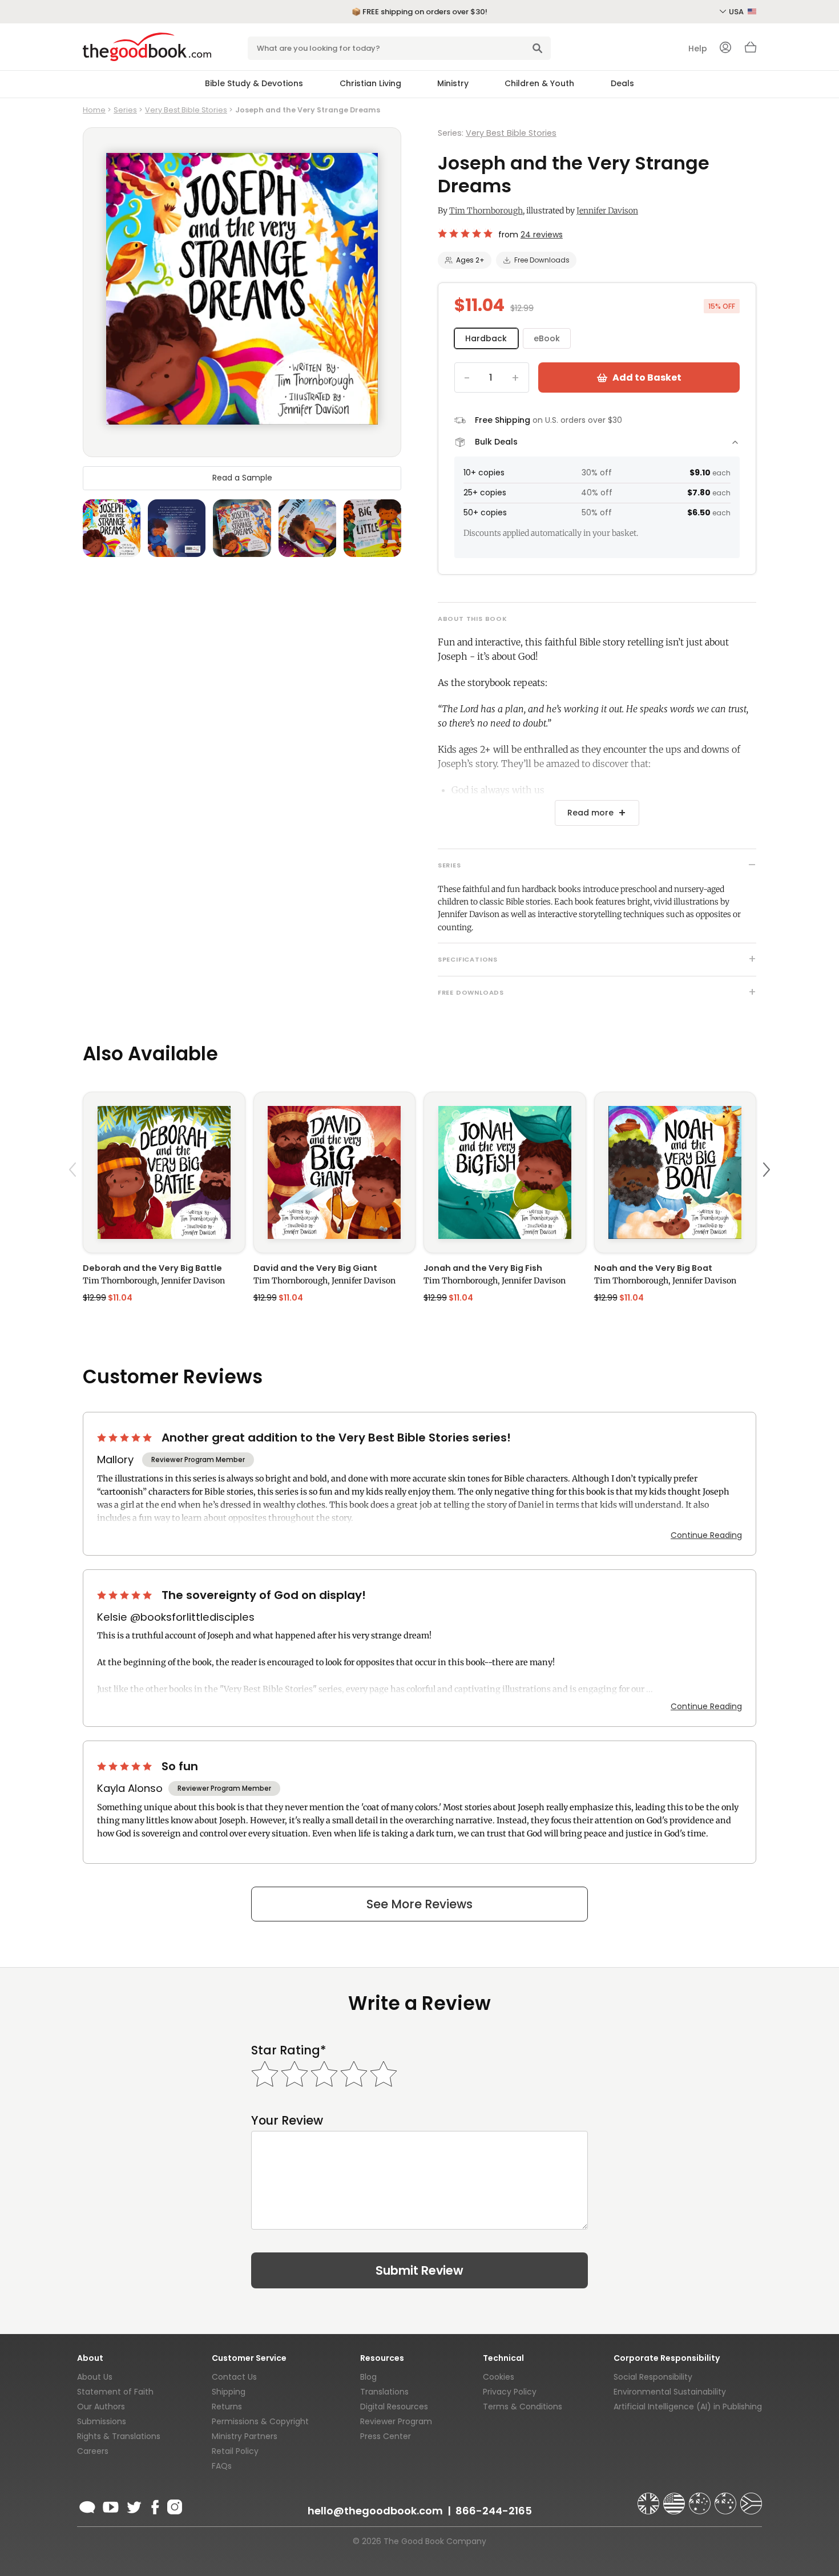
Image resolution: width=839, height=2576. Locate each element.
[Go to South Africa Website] (751, 2498)
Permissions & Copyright (260, 2421)
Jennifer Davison (607, 211)
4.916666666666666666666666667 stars (466, 233)
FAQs (222, 2466)
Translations (384, 2392)
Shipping (229, 2392)
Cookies (499, 2377)
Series (125, 110)
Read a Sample (242, 478)
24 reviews (542, 235)
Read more (590, 813)
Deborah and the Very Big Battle (152, 1268)
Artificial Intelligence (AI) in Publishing (688, 2407)
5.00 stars (126, 1438)
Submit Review (419, 2270)
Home (94, 110)
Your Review (287, 2120)
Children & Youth (539, 83)
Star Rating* (289, 2050)
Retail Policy (235, 2451)
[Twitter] (133, 2505)
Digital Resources (394, 2407)
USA (737, 12)
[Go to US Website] (675, 2498)
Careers (93, 2451)
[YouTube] (111, 2505)
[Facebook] (154, 2505)
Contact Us (234, 2377)
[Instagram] (174, 2505)
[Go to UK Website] (650, 2498)
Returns (227, 2407)
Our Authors (101, 2407)
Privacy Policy (510, 2392)
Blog (368, 2377)
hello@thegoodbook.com (375, 2511)
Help (698, 49)
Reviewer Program (396, 2421)
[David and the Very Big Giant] (335, 1172)
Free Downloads (542, 260)
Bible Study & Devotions (254, 83)
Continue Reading (706, 1535)
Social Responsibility (653, 2377)
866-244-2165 (494, 2511)
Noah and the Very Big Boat (653, 1268)
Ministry (453, 83)
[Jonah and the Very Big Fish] (505, 1172)
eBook (547, 338)
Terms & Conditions (523, 2407)
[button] (74, 1196)
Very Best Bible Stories (186, 110)
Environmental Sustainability (670, 2392)
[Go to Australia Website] (701, 2498)
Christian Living (370, 83)
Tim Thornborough (486, 211)
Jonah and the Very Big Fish (483, 1268)
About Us (95, 2377)
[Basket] (751, 50)
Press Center (386, 2436)
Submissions (102, 2421)
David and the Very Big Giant (315, 1268)
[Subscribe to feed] (87, 2505)
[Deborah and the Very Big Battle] (164, 1172)
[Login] (725, 49)
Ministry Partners (245, 2436)
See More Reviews (419, 1904)
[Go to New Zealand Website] (727, 2498)
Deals (622, 83)
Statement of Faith (115, 2392)
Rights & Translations (119, 2436)
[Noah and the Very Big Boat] (675, 1172)
